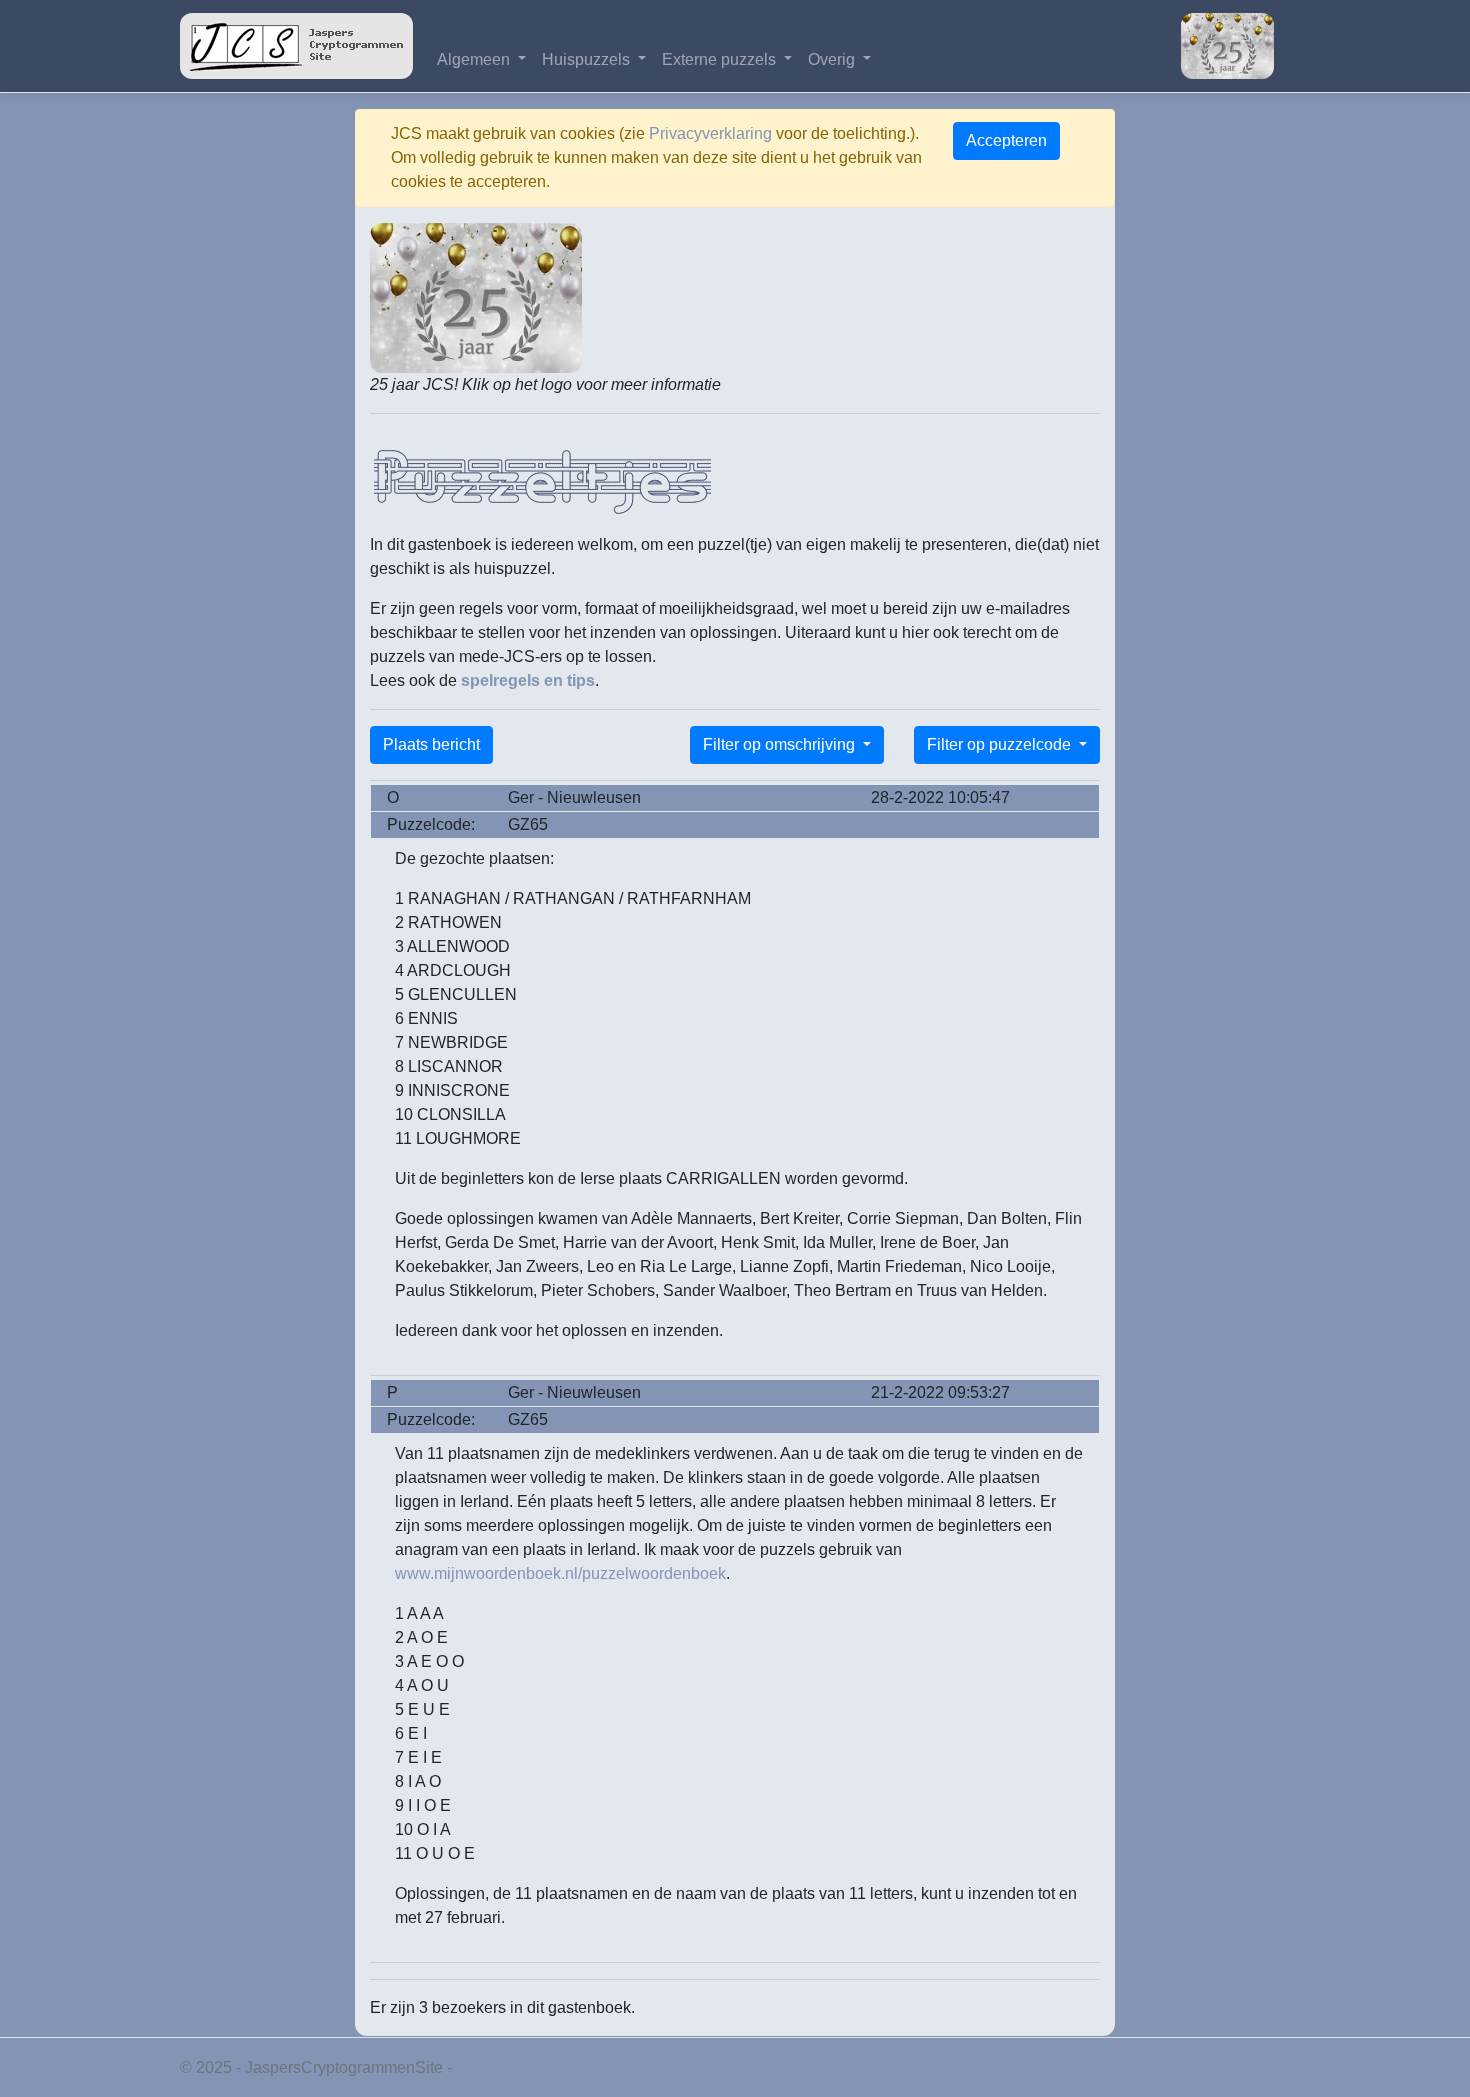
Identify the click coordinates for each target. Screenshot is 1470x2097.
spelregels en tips (528, 680)
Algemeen (475, 59)
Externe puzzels (721, 59)
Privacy (482, 2067)
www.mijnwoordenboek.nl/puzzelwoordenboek (560, 1573)
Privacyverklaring (710, 133)
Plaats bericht (431, 744)
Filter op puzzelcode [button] (1001, 744)
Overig (833, 59)
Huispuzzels (588, 59)
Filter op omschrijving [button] (781, 744)
